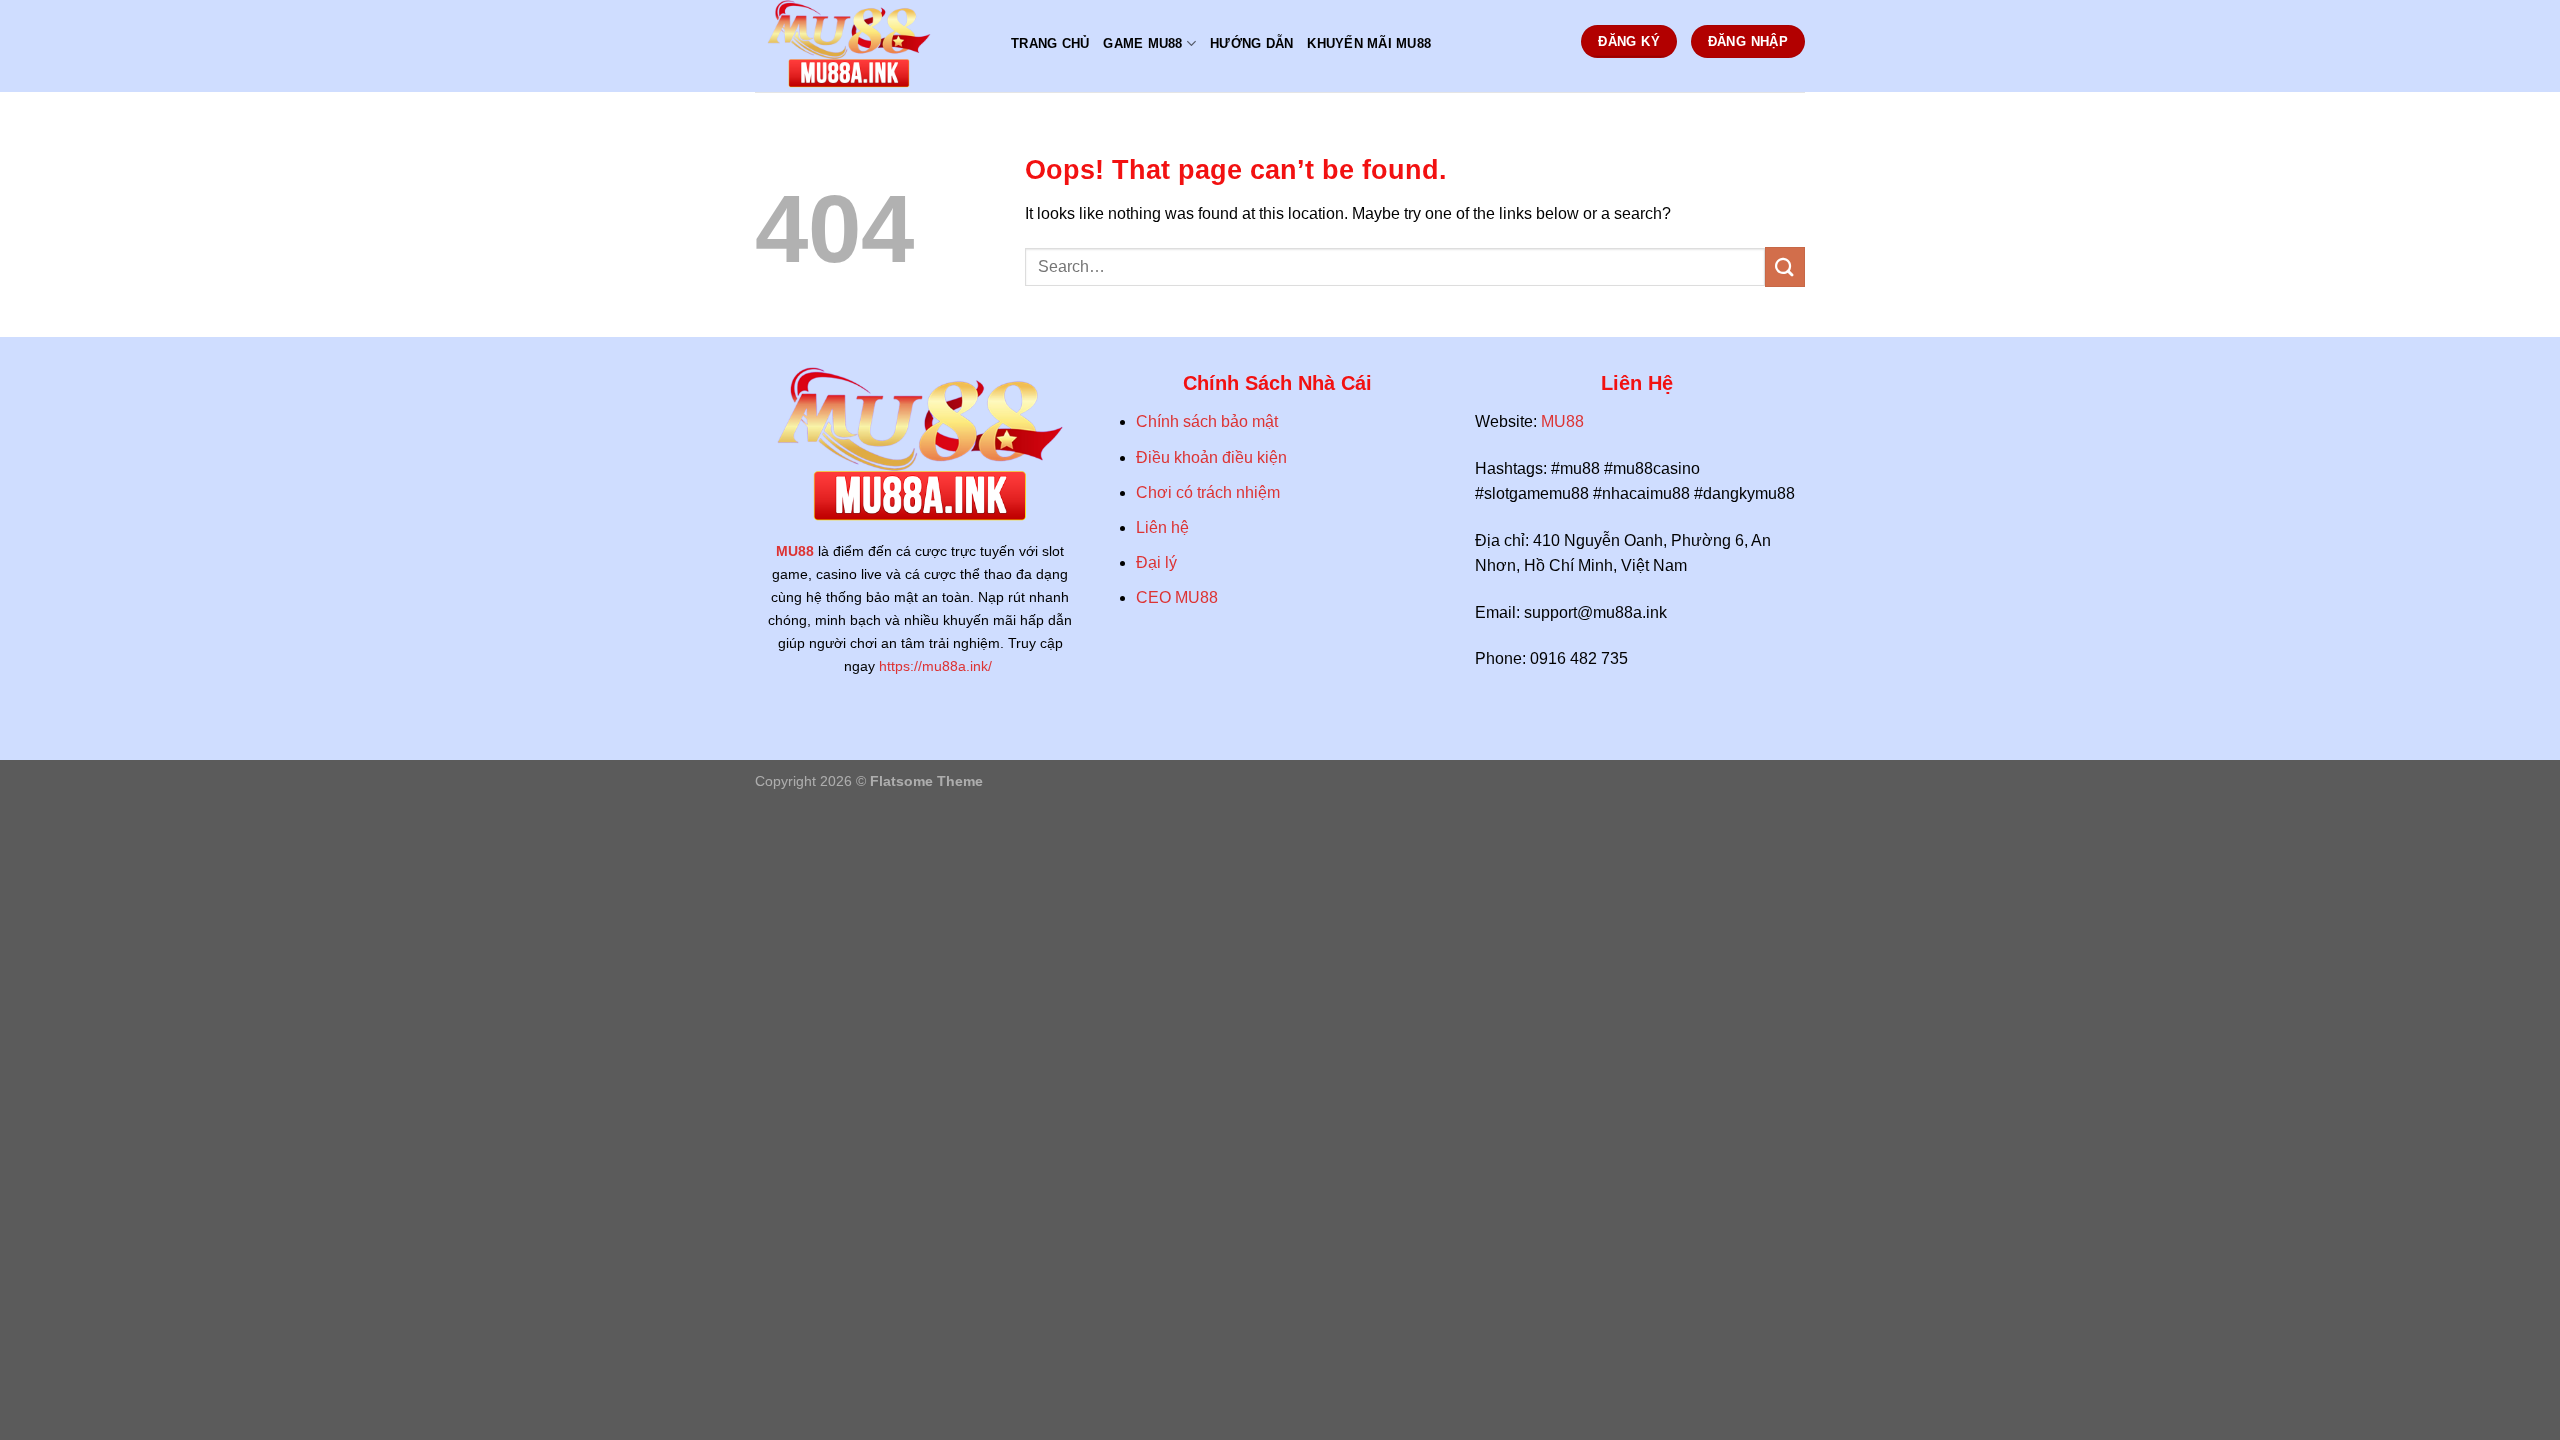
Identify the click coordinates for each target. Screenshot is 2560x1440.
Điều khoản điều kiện (1213, 457)
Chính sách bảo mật (1207, 421)
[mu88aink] (868, 46)
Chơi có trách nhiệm (1208, 492)
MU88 (795, 551)
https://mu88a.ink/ (937, 666)
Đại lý (1156, 562)
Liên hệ (1162, 527)
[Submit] (1785, 266)
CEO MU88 (1177, 597)
